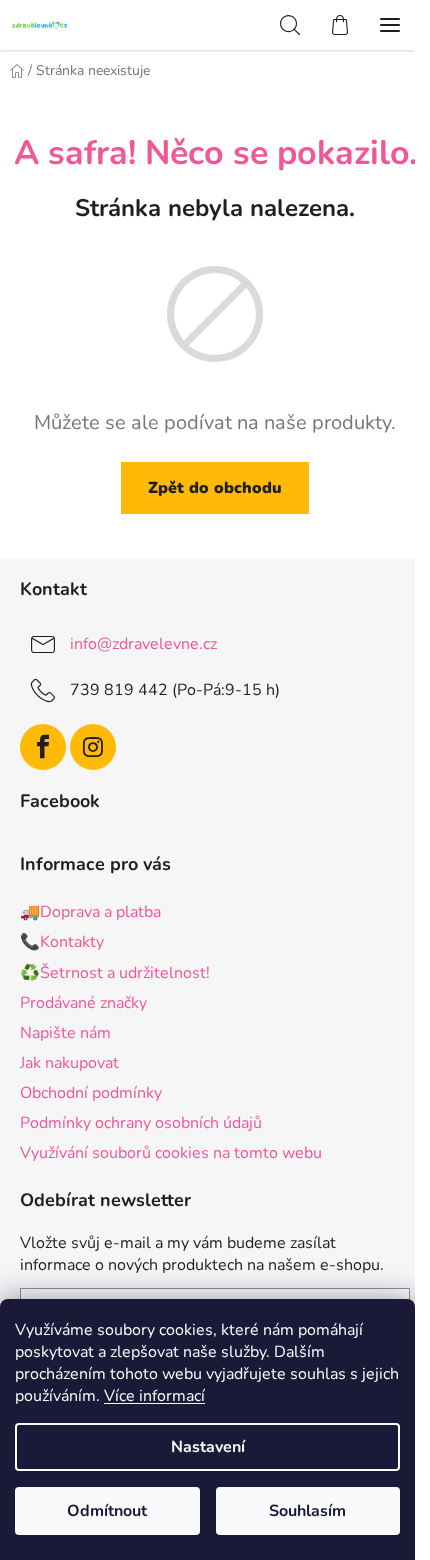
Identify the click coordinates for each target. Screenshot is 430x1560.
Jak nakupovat (69, 1063)
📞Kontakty (62, 942)
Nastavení (208, 1447)
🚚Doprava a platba (90, 912)
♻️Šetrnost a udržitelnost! (115, 973)
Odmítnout (107, 1511)
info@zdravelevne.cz (143, 644)
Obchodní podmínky (91, 1093)
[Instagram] (93, 747)
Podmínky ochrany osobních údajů (141, 1123)
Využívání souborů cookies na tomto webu (171, 1153)
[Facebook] (43, 747)
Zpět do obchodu (215, 488)
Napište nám (65, 1033)
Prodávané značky (83, 1003)
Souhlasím (307, 1511)
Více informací (154, 1396)
